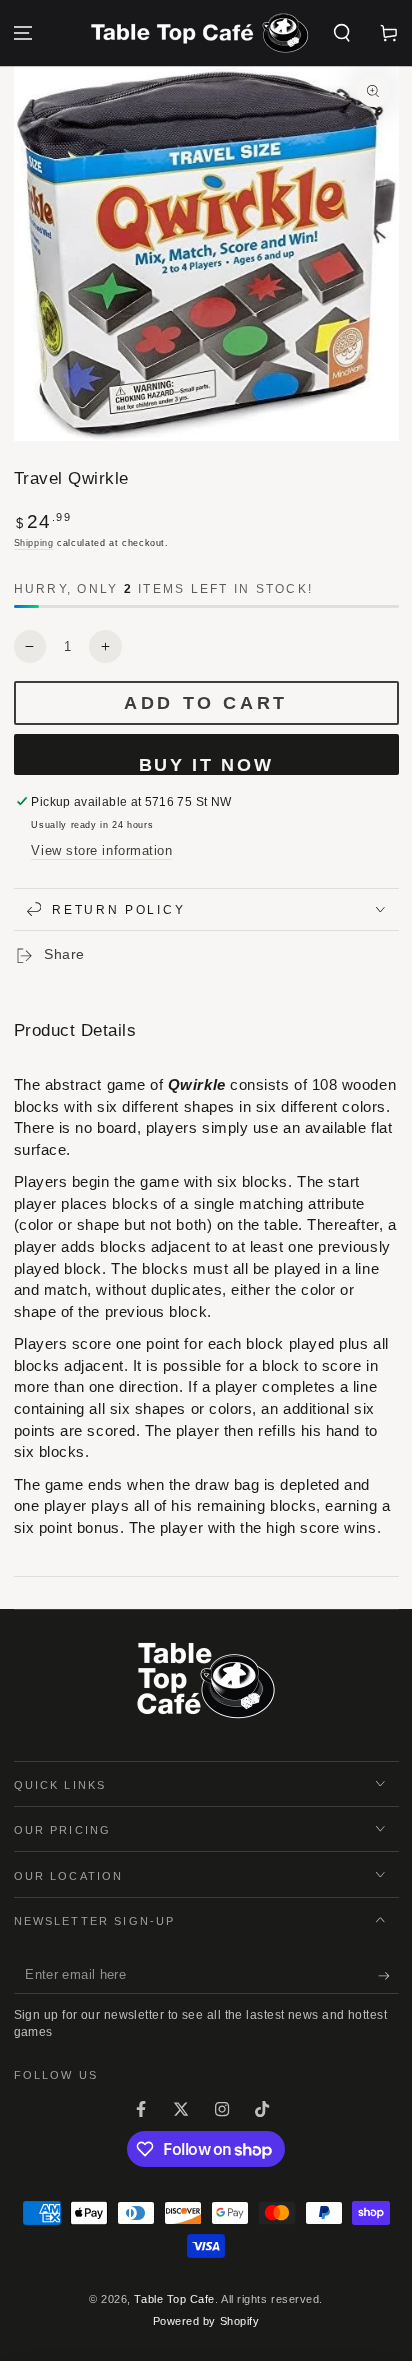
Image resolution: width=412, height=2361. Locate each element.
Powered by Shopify (206, 2321)
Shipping (34, 543)
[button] (341, 33)
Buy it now (206, 765)
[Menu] (23, 33)
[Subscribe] (388, 1976)
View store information (101, 851)
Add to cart (206, 703)
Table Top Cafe (174, 2299)
